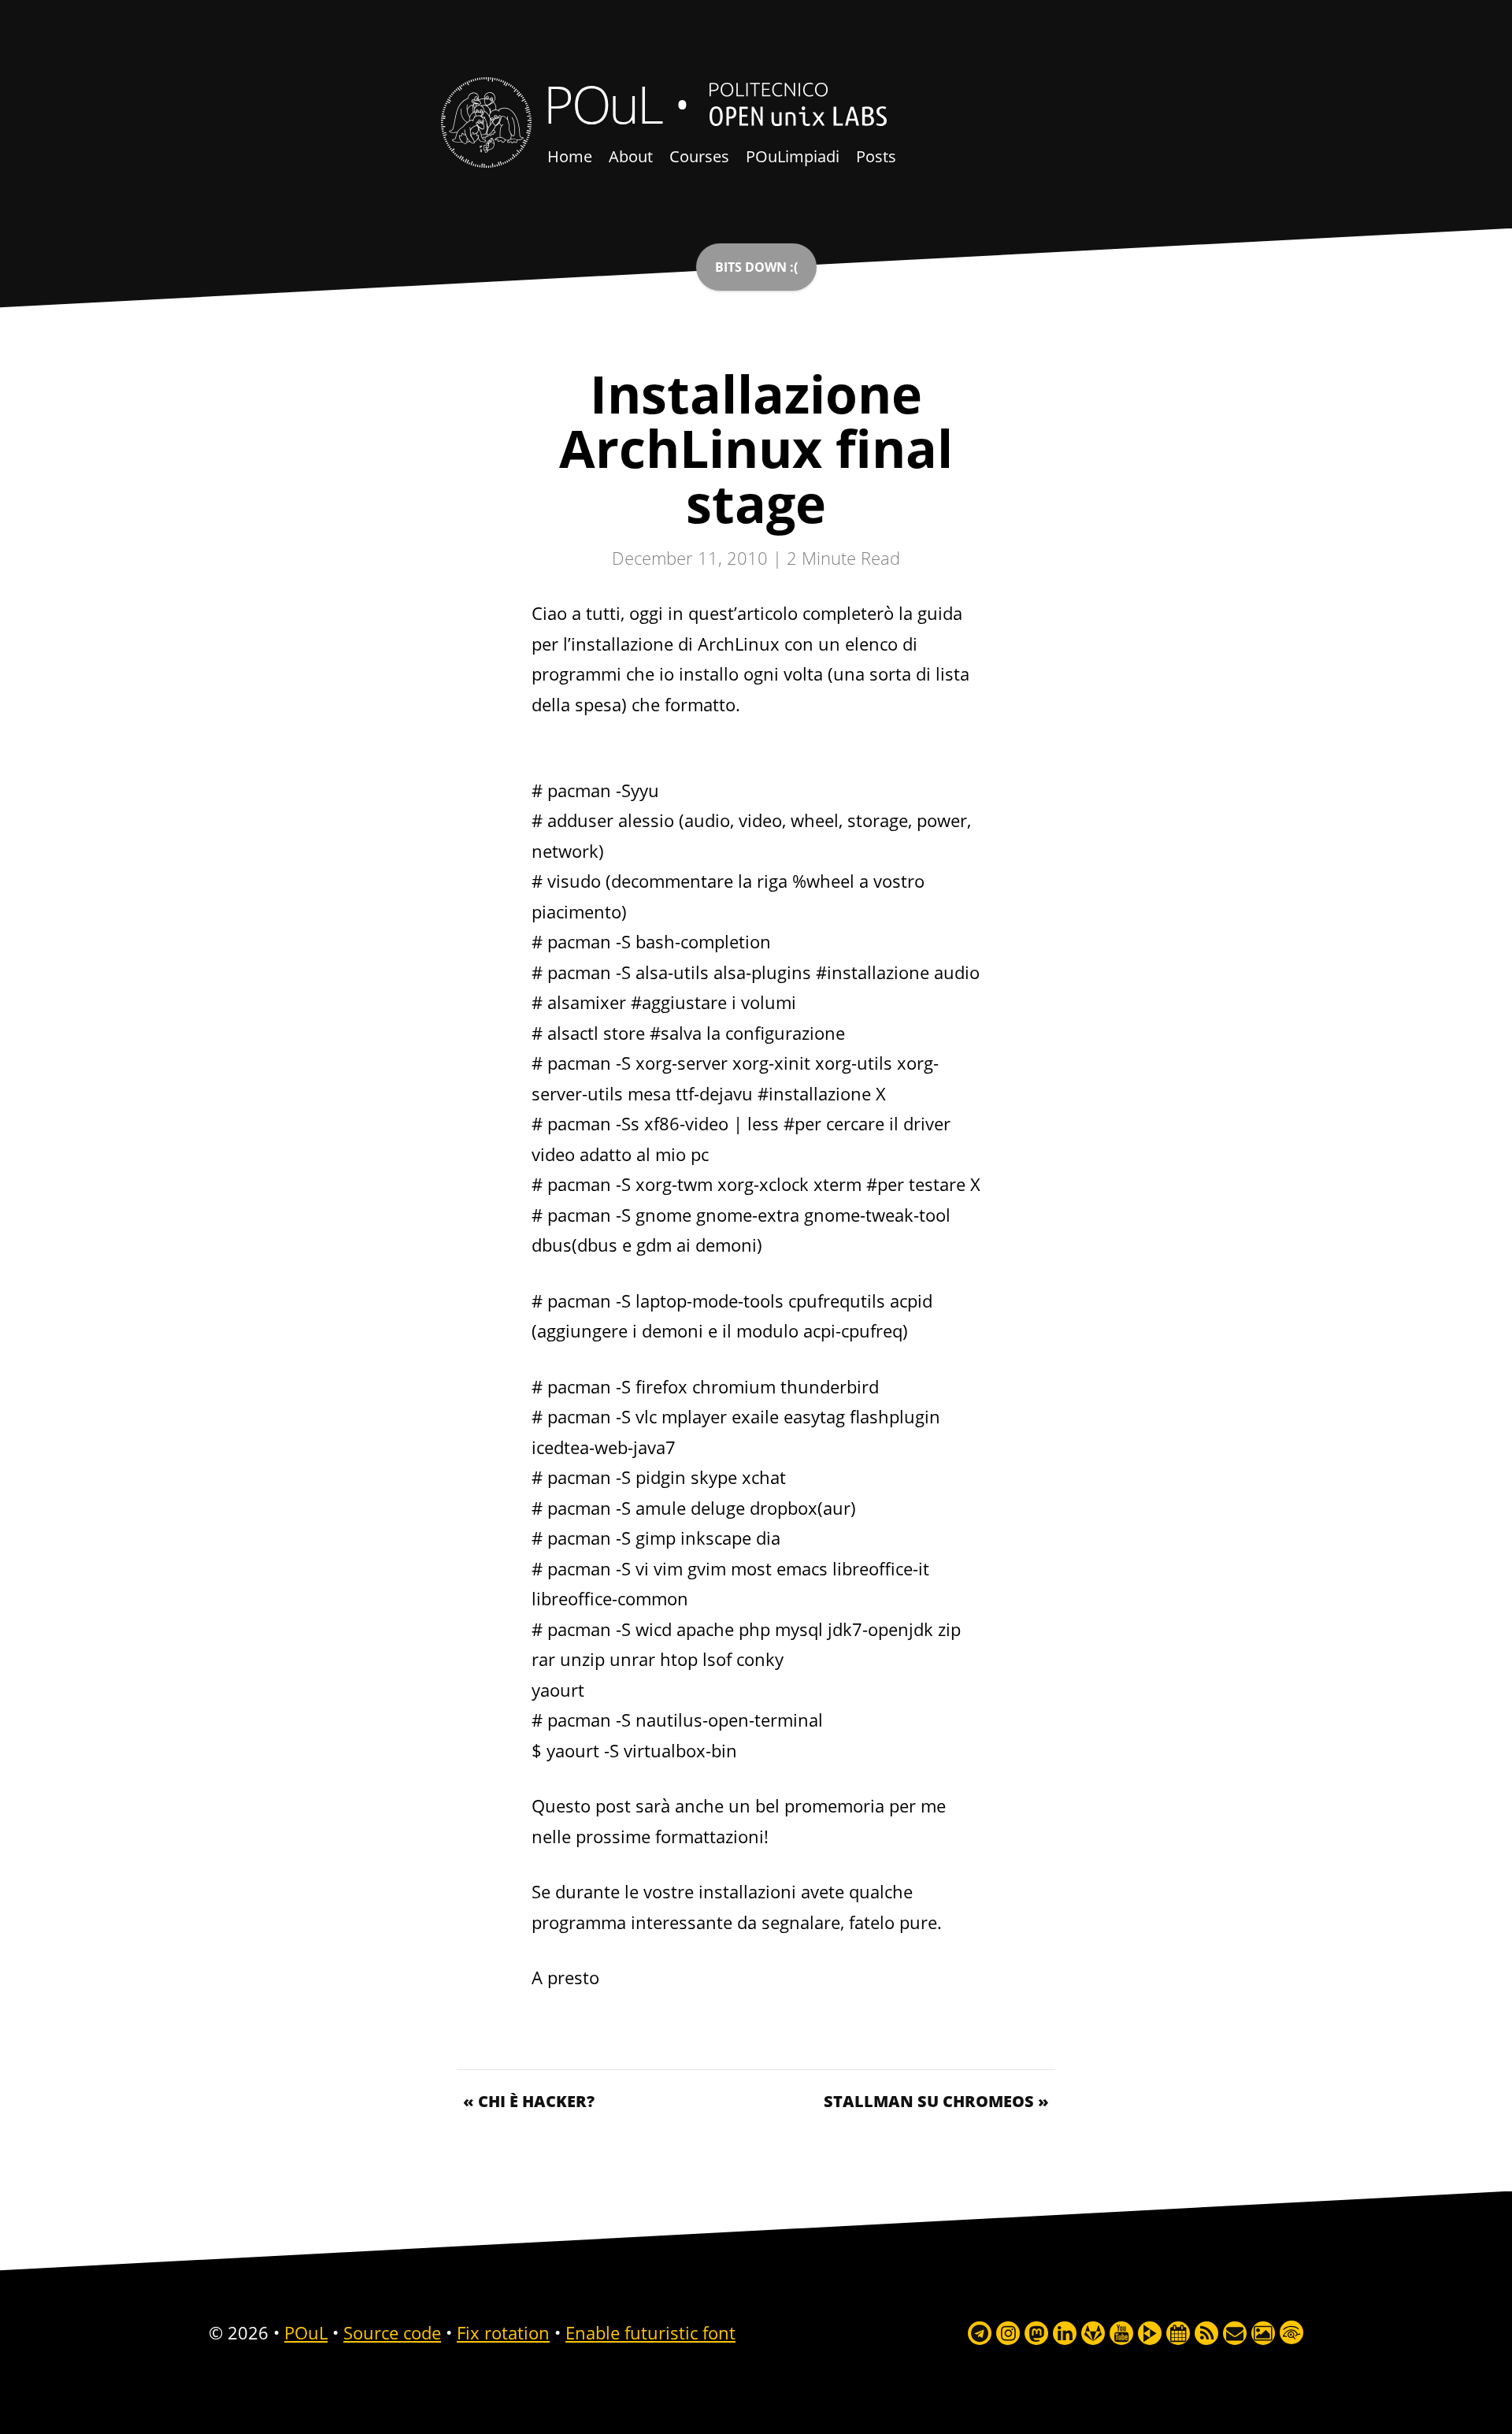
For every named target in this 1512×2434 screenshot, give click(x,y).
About (631, 156)
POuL (602, 103)
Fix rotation (503, 2332)
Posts (876, 156)
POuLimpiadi (793, 156)
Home (570, 156)
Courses (699, 156)
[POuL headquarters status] (756, 267)
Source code (392, 2332)
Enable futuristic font (650, 2332)
